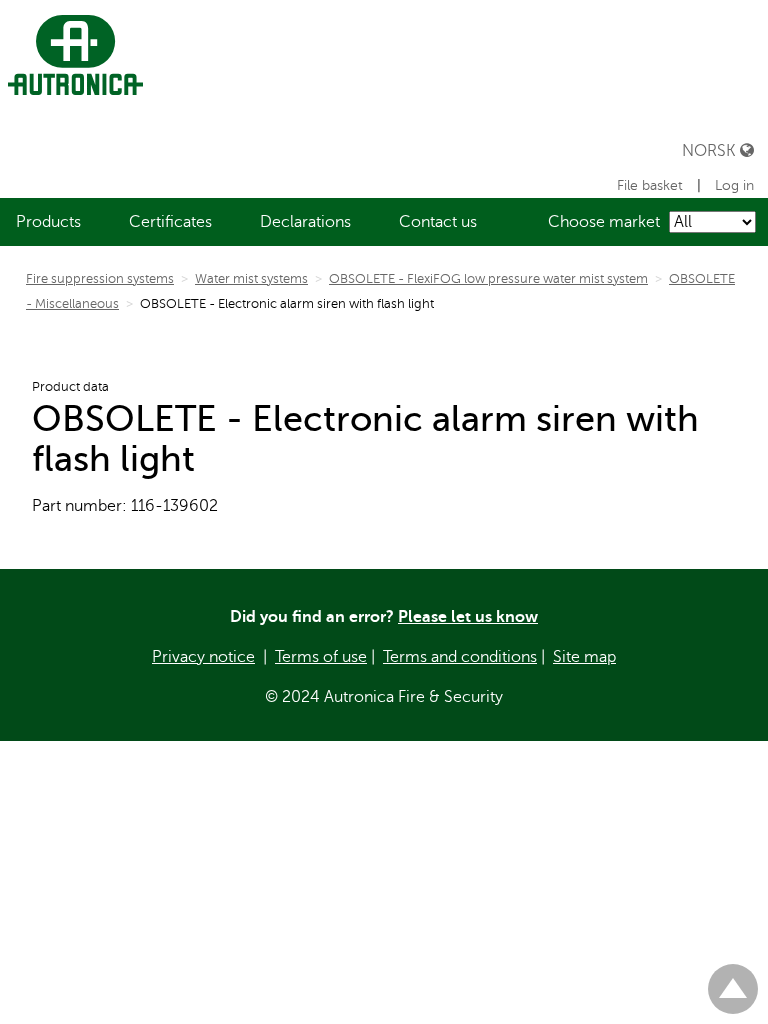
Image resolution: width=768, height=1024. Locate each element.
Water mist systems (251, 279)
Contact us (438, 222)
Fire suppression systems (100, 279)
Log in (734, 185)
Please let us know (468, 617)
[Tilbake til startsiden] (71, 55)
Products (48, 222)
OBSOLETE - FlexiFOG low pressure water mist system (488, 279)
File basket (650, 185)
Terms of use (321, 657)
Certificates (170, 222)
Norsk (711, 150)
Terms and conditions (460, 657)
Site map (584, 657)
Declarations (305, 222)
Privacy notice (203, 657)
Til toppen (733, 980)
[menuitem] (48, 222)
